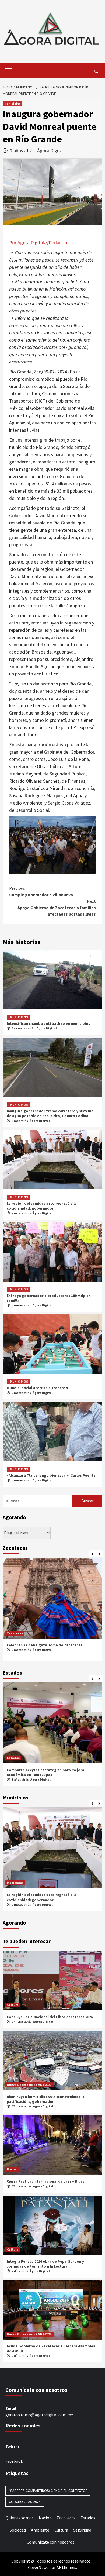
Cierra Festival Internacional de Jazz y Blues (46, 2181)
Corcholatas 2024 (25, 2502)
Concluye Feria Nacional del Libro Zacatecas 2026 (50, 2017)
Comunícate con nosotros (50, 2542)
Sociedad (18, 2530)
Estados (13, 1758)
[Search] (96, 71)
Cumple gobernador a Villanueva (41, 891)
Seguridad (82, 2530)
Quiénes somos (20, 2518)
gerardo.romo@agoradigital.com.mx (39, 2415)
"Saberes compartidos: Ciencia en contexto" (48, 2491)
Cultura (13, 2005)
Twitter (12, 2447)
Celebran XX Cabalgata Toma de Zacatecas (45, 1645)
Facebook (14, 2461)
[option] (52, 1611)
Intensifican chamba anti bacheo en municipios (48, 1023)
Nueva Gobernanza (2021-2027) (30, 2085)
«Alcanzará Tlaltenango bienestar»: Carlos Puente (51, 1475)
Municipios (13, 103)
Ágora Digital (50, 151)
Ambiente (40, 2530)
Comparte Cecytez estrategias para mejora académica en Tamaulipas (45, 1772)
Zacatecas (15, 1633)
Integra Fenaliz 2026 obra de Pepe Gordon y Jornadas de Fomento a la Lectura (45, 2264)
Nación (12, 2169)
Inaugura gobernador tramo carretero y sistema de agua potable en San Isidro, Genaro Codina (50, 1113)
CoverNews (38, 2567)
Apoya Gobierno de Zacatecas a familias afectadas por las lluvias (57, 908)
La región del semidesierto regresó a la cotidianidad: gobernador (42, 1206)
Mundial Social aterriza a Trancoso (37, 1388)
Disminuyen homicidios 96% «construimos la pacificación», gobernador (46, 2099)
